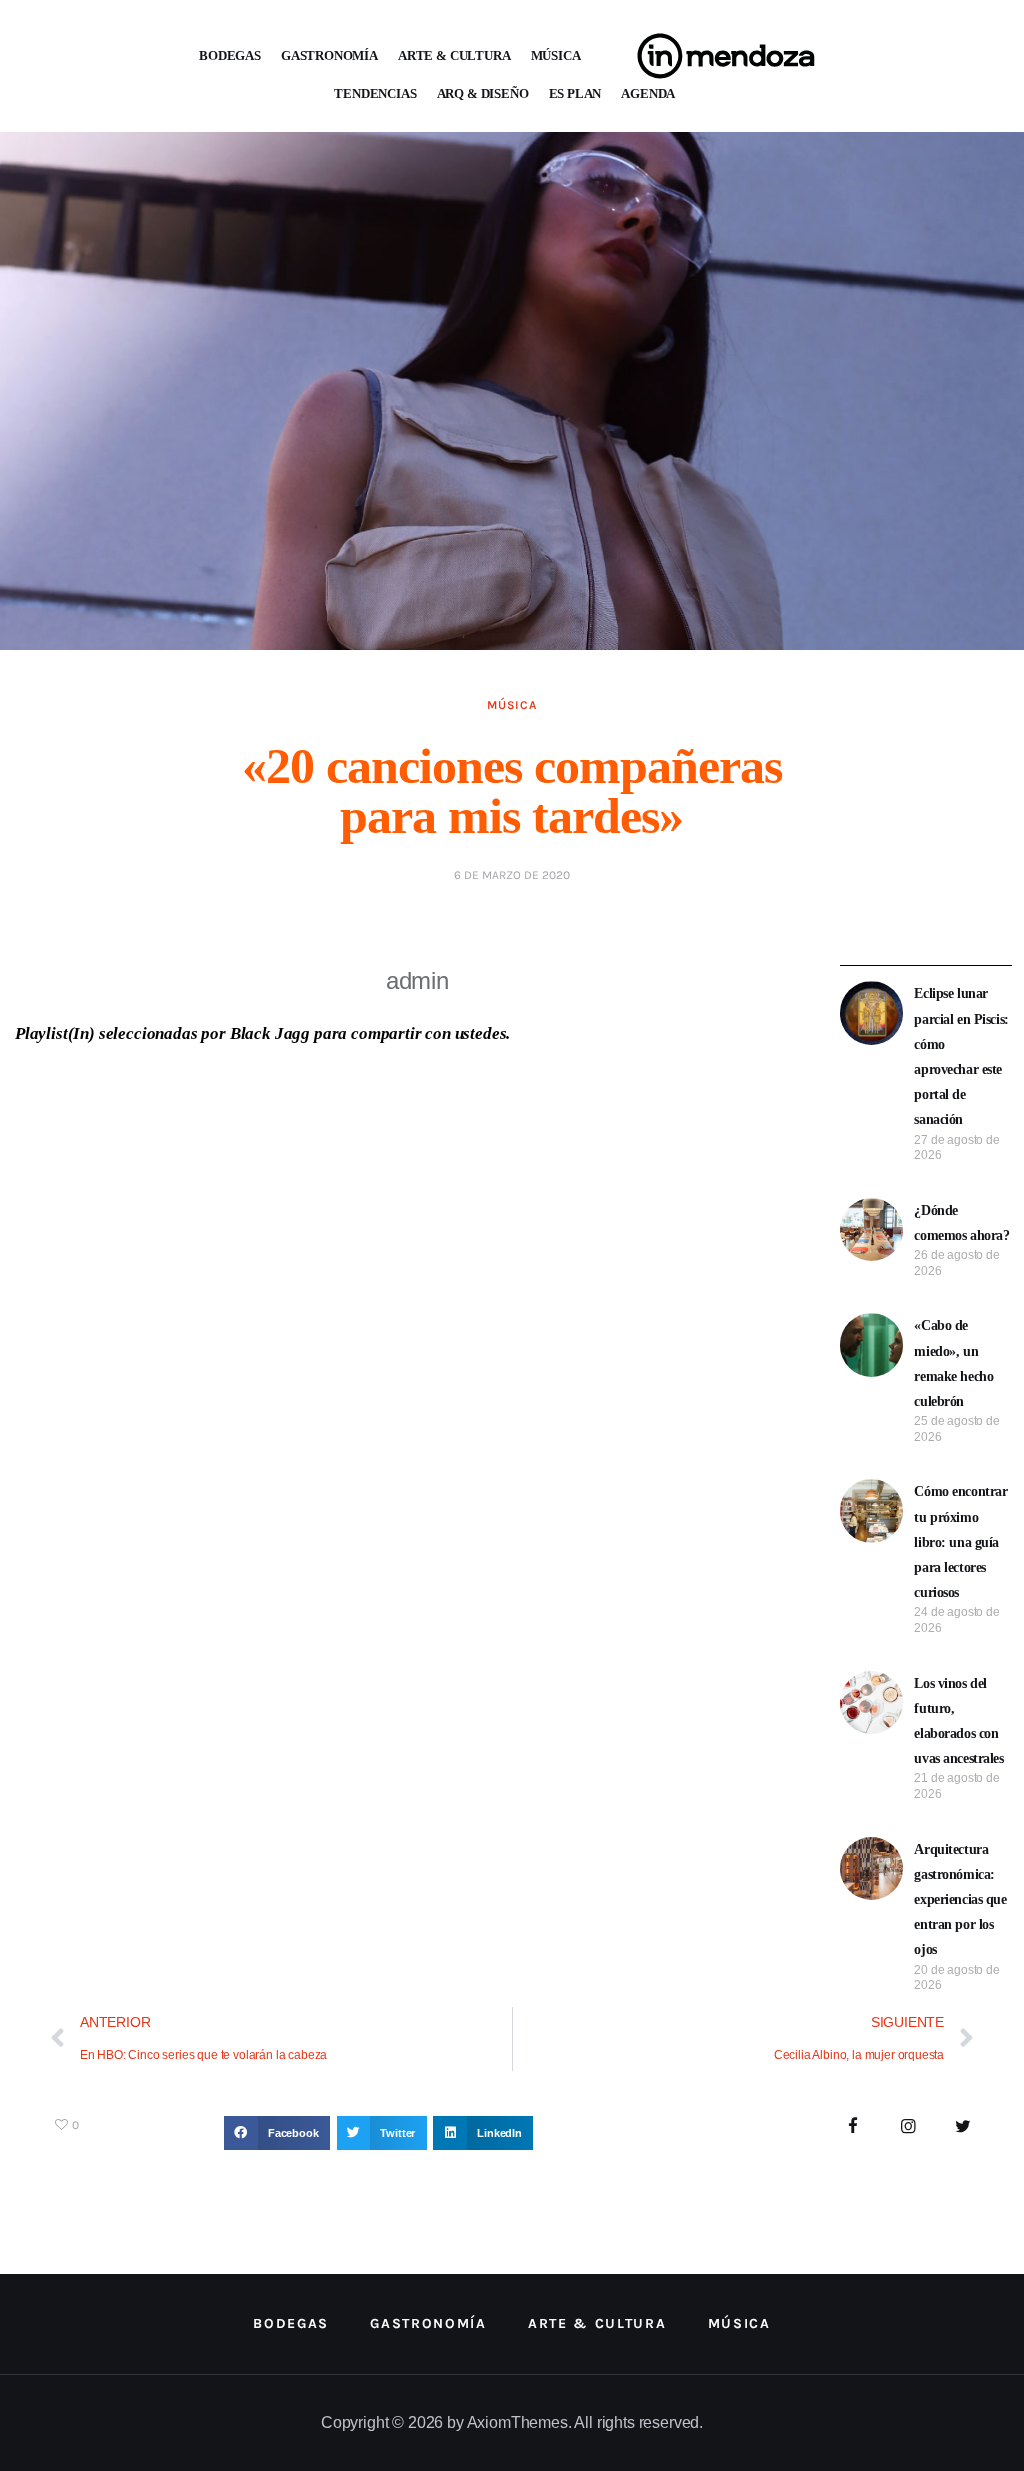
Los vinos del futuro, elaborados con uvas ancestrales (958, 1721)
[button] (277, 2133)
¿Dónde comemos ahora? (961, 1223)
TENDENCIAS (375, 93)
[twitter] (962, 2127)
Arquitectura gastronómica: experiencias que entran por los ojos (960, 1900)
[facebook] (853, 2127)
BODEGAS (230, 55)
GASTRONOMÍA (329, 55)
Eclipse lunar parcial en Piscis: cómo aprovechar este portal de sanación (961, 1056)
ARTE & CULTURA (454, 55)
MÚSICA (556, 55)
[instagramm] (908, 2127)
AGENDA (648, 93)
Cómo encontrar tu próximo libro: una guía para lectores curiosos (960, 1542)
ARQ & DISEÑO (483, 93)
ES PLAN (575, 93)
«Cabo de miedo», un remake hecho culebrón (953, 1363)
